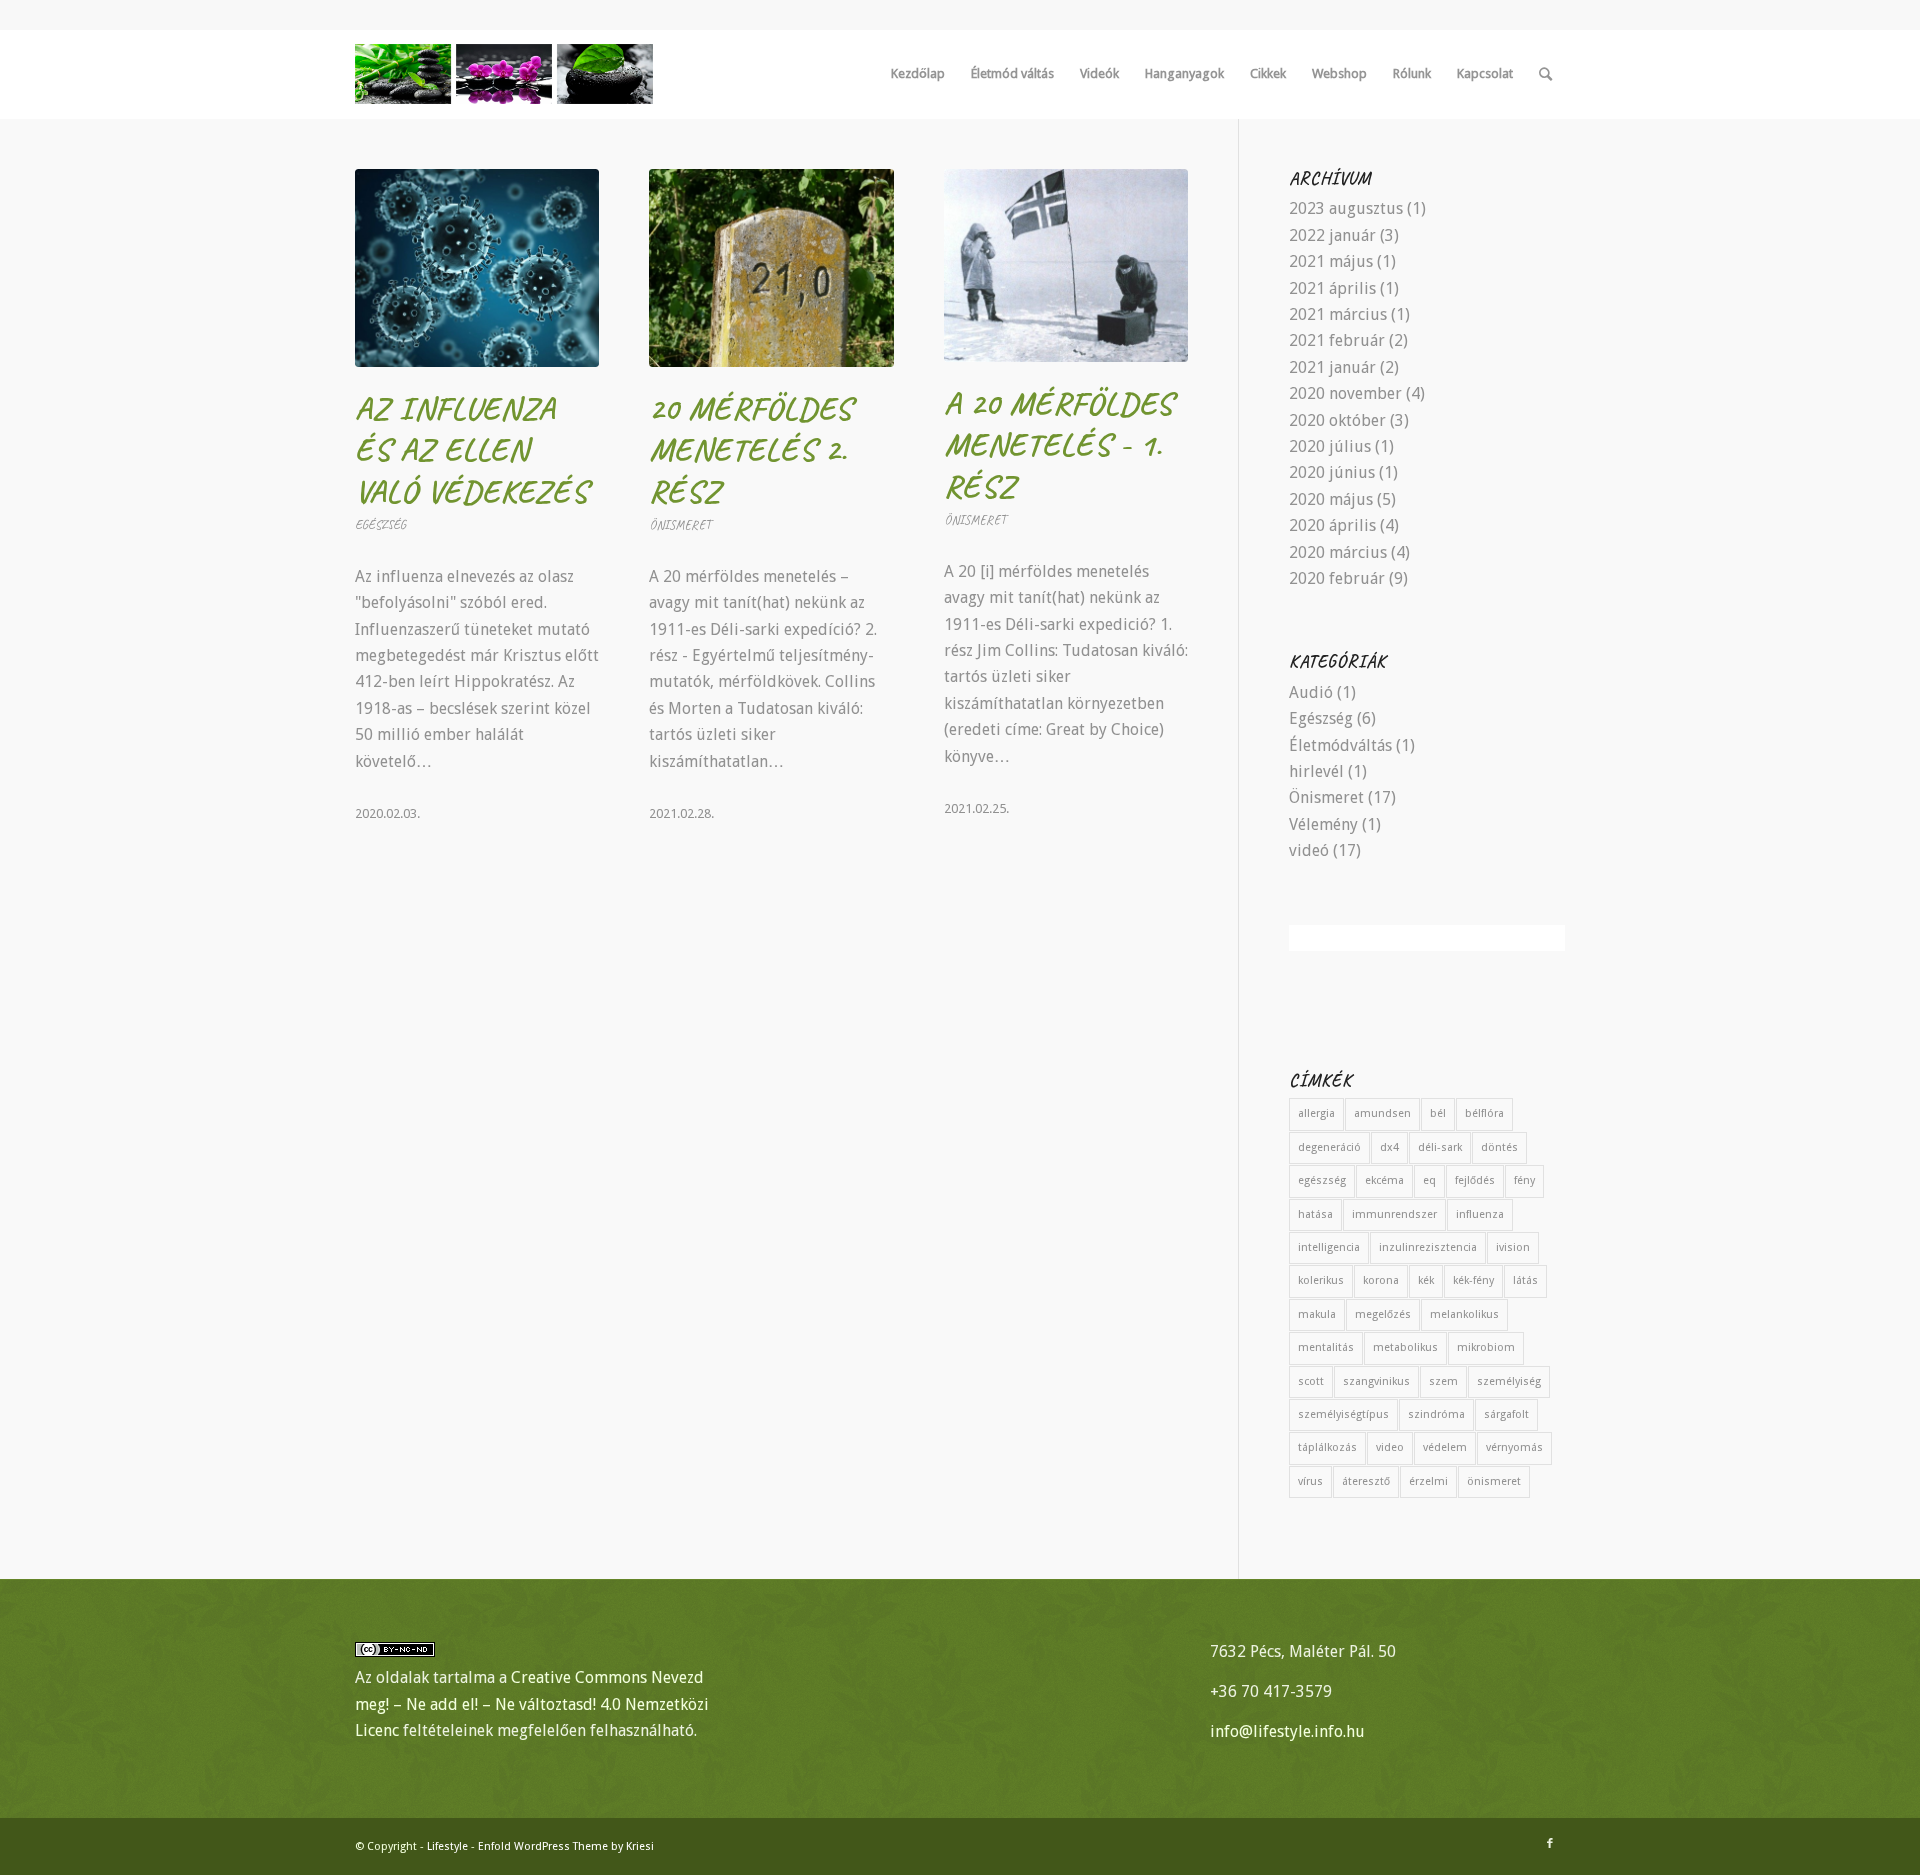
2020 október (1337, 420)
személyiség (1509, 1381)
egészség (1322, 1180)
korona (1381, 1280)
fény (1524, 1180)
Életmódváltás (1340, 745)
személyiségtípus (1343, 1414)
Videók (1099, 73)
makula (1317, 1314)
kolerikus (1321, 1280)
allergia (1316, 1113)
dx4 (1389, 1147)
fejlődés (1475, 1180)
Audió (1311, 692)
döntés (1499, 1147)
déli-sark (1440, 1147)
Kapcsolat (1485, 73)
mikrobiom (1486, 1347)
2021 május (1331, 261)
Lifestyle (447, 1846)
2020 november (1345, 393)
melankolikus (1464, 1314)
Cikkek (1268, 73)
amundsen (1382, 1113)
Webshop (1339, 73)
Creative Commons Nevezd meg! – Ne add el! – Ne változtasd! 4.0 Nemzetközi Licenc (532, 1704)
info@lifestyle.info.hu (1287, 1731)
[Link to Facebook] (1550, 1844)
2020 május (1331, 499)
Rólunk (1412, 73)
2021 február (1337, 340)
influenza (1480, 1214)
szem (1443, 1381)
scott (1311, 1381)
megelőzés (1383, 1314)
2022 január (1332, 235)
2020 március (1338, 552)
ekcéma (1384, 1180)
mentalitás (1326, 1347)
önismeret (1494, 1481)
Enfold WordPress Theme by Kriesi (566, 1846)
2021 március (1338, 314)
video (1390, 1447)
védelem (1445, 1447)
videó (1309, 850)
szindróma (1436, 1414)
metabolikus (1405, 1347)
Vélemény (1323, 824)
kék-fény (1473, 1280)
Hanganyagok (1184, 73)
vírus (1310, 1481)
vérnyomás (1514, 1447)
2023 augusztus (1346, 208)
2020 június (1332, 472)
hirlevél (1316, 771)
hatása (1315, 1214)
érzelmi (1428, 1481)
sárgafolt (1506, 1414)
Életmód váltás (1012, 73)
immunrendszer (1394, 1214)
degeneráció (1329, 1147)
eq (1429, 1180)
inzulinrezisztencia (1428, 1247)
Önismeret (680, 525)
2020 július (1330, 446)
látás (1525, 1280)
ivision (1513, 1247)
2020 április (1332, 525)
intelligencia (1329, 1247)
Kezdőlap (918, 73)
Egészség (380, 525)
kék (1426, 1280)
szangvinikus (1376, 1381)
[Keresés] (1545, 74)
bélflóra (1484, 1113)
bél (1438, 1113)
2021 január (1332, 367)
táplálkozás (1327, 1447)
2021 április (1332, 288)
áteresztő (1366, 1481)
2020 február (1337, 578)
